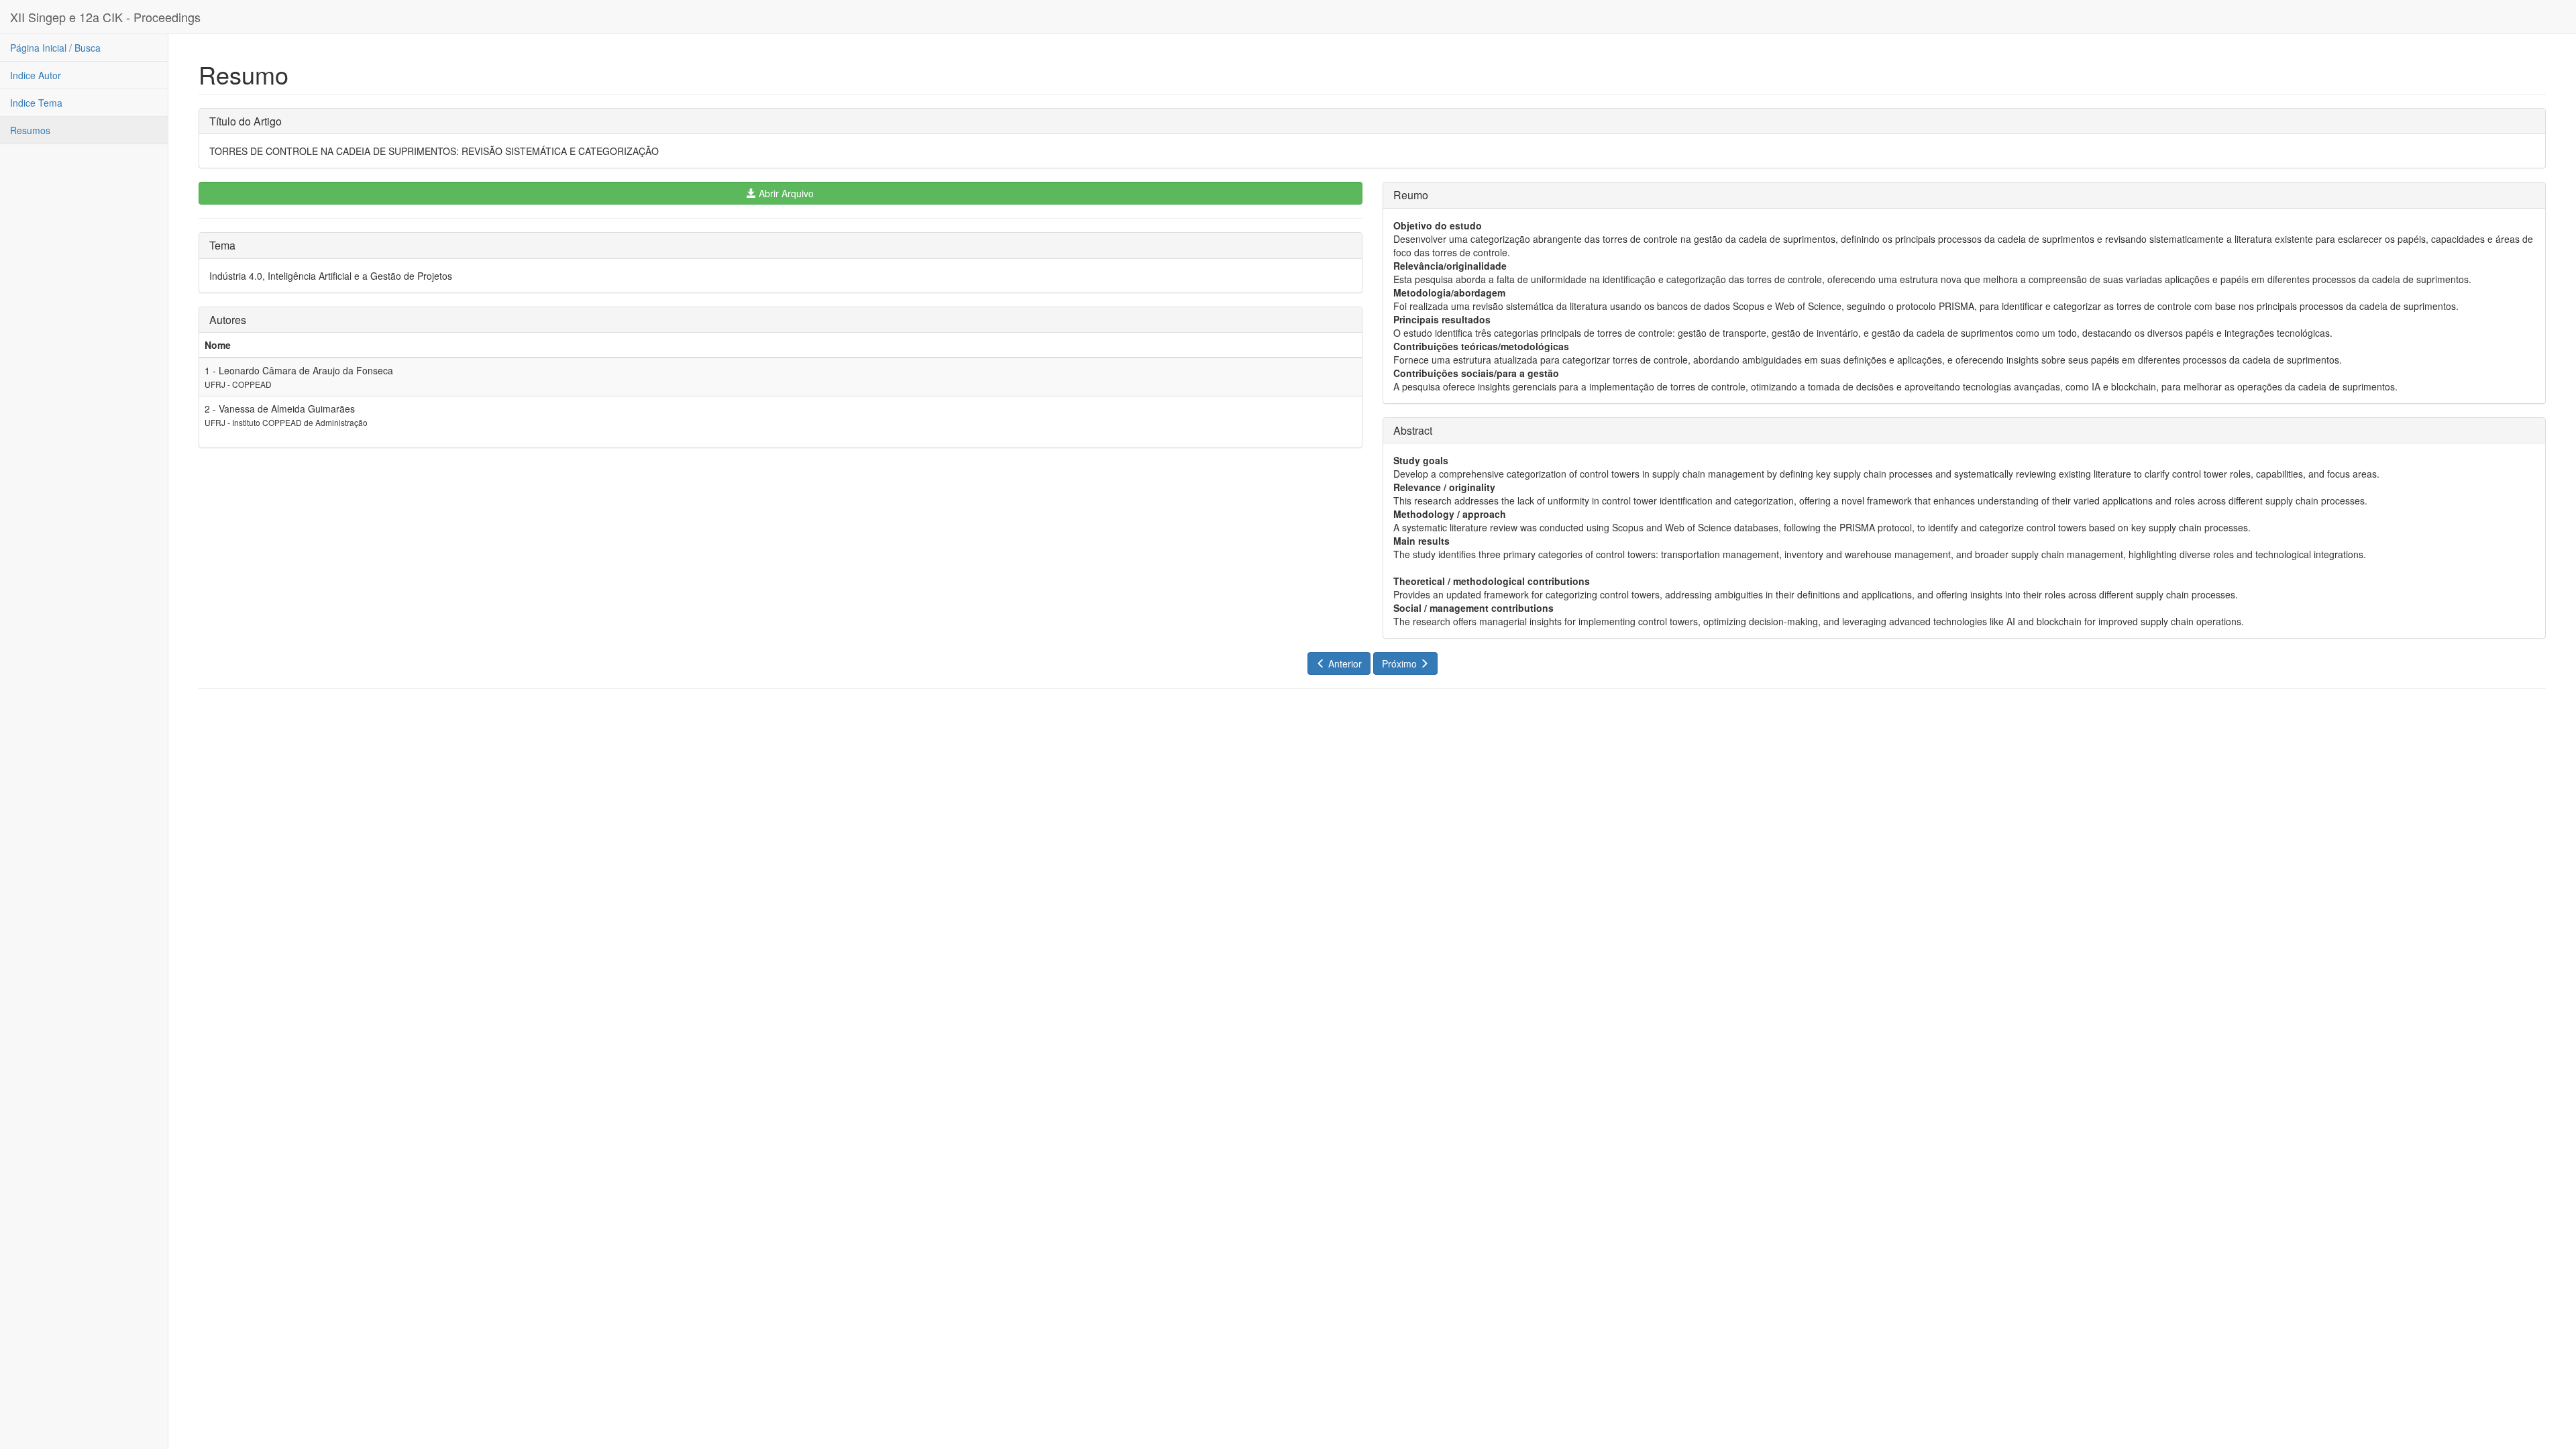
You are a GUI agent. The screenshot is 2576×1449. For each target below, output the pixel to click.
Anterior (1344, 663)
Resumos (30, 130)
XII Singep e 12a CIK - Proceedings (105, 17)
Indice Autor (36, 75)
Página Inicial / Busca (55, 48)
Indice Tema (36, 103)
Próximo (1401, 663)
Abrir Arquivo (785, 193)
